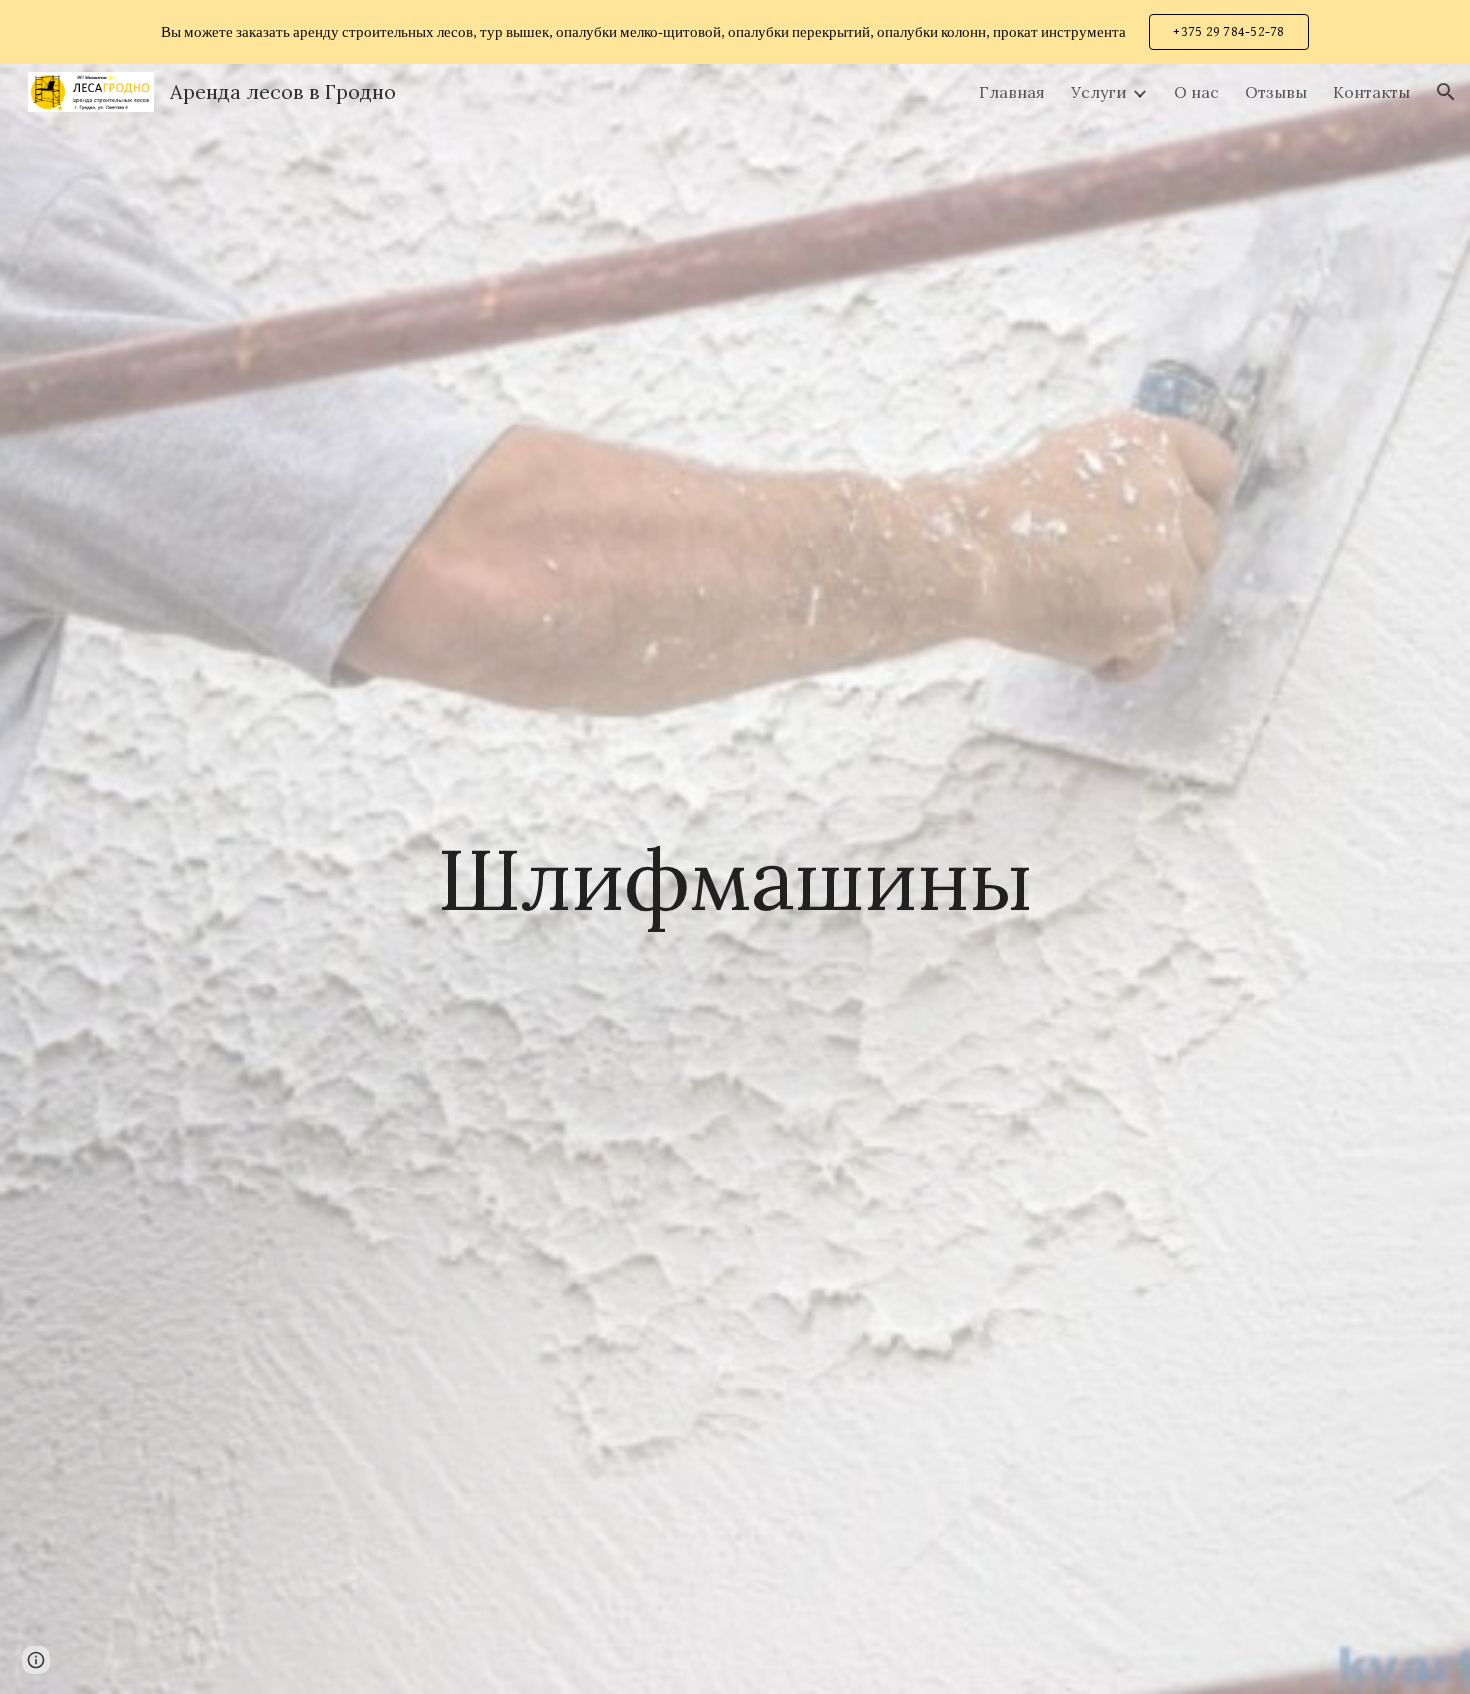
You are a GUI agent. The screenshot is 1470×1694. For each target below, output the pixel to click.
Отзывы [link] (1276, 92)
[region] (735, 32)
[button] (1446, 92)
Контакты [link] (1371, 92)
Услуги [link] (1099, 92)
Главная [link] (1012, 92)
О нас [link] (1196, 92)
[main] (735, 878)
